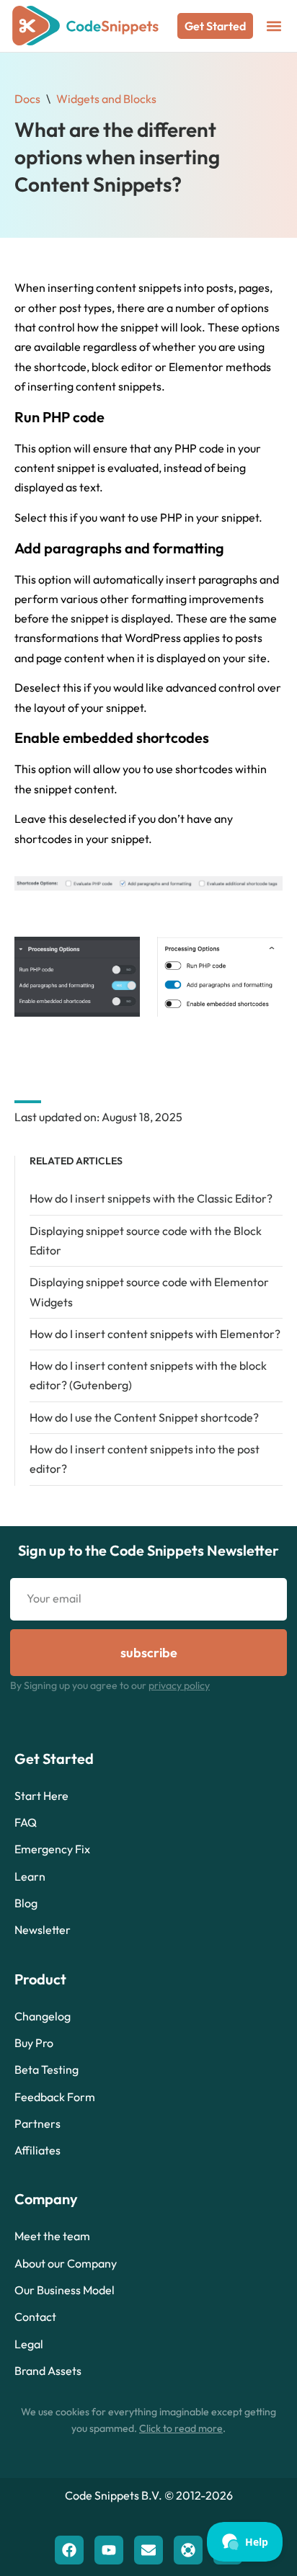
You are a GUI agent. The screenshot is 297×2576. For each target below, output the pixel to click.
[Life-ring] (188, 2550)
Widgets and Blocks (106, 99)
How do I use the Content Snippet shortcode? (144, 1417)
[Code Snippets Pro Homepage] (86, 26)
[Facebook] (69, 2550)
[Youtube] (109, 2550)
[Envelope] (148, 2550)
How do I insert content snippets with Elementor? (155, 1334)
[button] (274, 26)
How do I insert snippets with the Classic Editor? (151, 1198)
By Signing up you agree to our (110, 1685)
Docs (27, 99)
